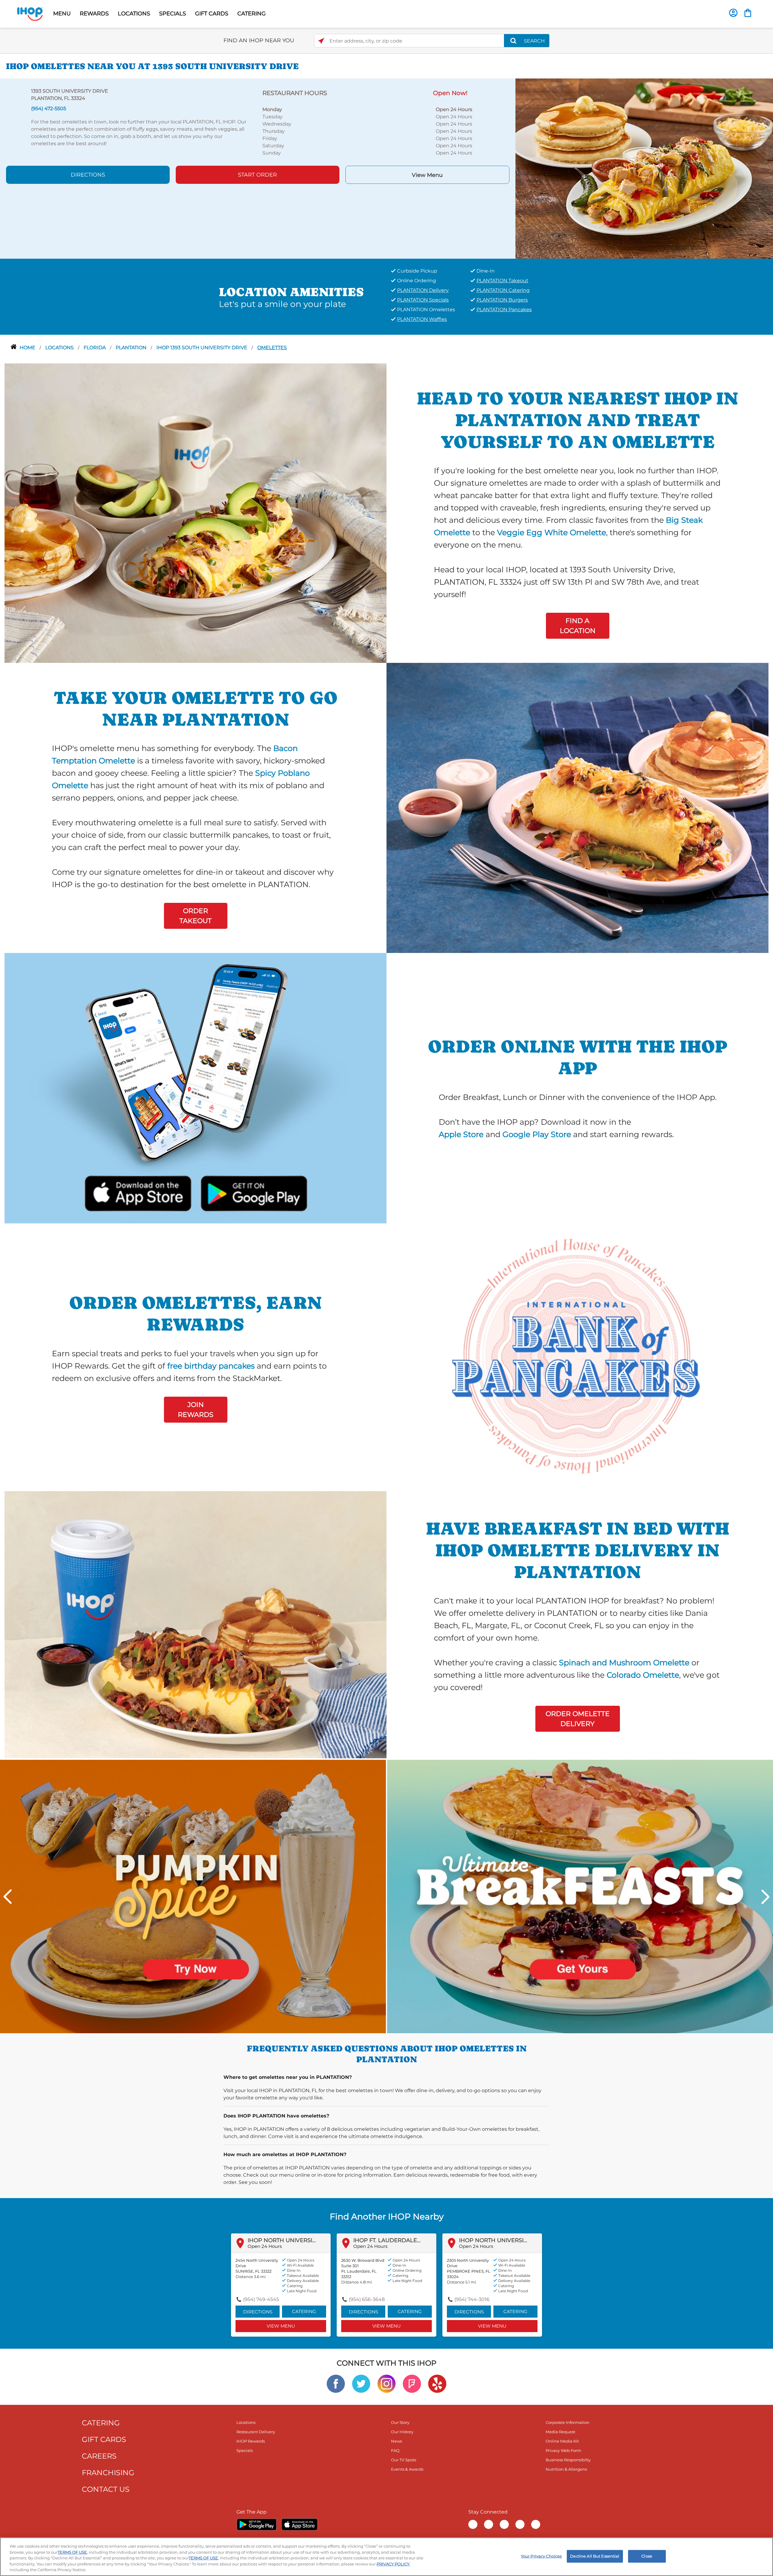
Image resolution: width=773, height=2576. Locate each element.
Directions (88, 175)
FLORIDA (95, 348)
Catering (304, 2311)
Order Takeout (196, 916)
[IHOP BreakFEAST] (580, 1896)
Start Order (257, 175)
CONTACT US (106, 2489)
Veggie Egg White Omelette (552, 532)
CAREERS (99, 2456)
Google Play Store (537, 1134)
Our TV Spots (404, 2460)
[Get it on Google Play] (253, 1192)
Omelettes (272, 348)
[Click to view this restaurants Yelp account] (437, 2383)
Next (765, 1897)
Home (28, 348)
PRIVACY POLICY (393, 2564)
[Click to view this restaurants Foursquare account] (412, 2383)
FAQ (395, 2450)
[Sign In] (733, 13)
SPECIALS (173, 14)
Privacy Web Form (563, 2450)
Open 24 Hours (265, 2246)
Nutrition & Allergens (566, 2469)
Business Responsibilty (568, 2460)
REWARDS (94, 14)
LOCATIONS (134, 14)
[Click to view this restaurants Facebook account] (336, 2383)
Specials (245, 2450)
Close (647, 2556)
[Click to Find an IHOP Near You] (321, 41)
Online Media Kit (562, 2441)
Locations (60, 348)
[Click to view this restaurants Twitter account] (361, 2383)
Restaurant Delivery (256, 2432)
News (396, 2441)
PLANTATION (132, 348)
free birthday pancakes (211, 1366)
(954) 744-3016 (472, 2299)
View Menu (427, 175)
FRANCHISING (108, 2473)
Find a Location (578, 626)
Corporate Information (568, 2422)
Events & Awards (407, 2469)
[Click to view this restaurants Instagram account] (386, 2383)
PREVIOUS (8, 1897)
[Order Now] (748, 13)
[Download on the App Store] (138, 1192)
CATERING (252, 14)
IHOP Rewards (251, 2441)
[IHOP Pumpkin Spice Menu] (193, 1896)
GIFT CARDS (212, 14)
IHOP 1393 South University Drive (202, 348)
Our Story (400, 2422)
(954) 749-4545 (261, 2299)
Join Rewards (196, 1410)
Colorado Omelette (643, 1675)
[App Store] (300, 2524)
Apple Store (461, 1134)
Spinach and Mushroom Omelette (624, 1662)
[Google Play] (257, 2524)
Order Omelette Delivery (578, 1719)
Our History (402, 2432)
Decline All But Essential (595, 2556)
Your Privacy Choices (541, 2556)
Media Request (560, 2432)
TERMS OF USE (72, 2552)
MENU (62, 14)
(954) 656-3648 (367, 2299)
